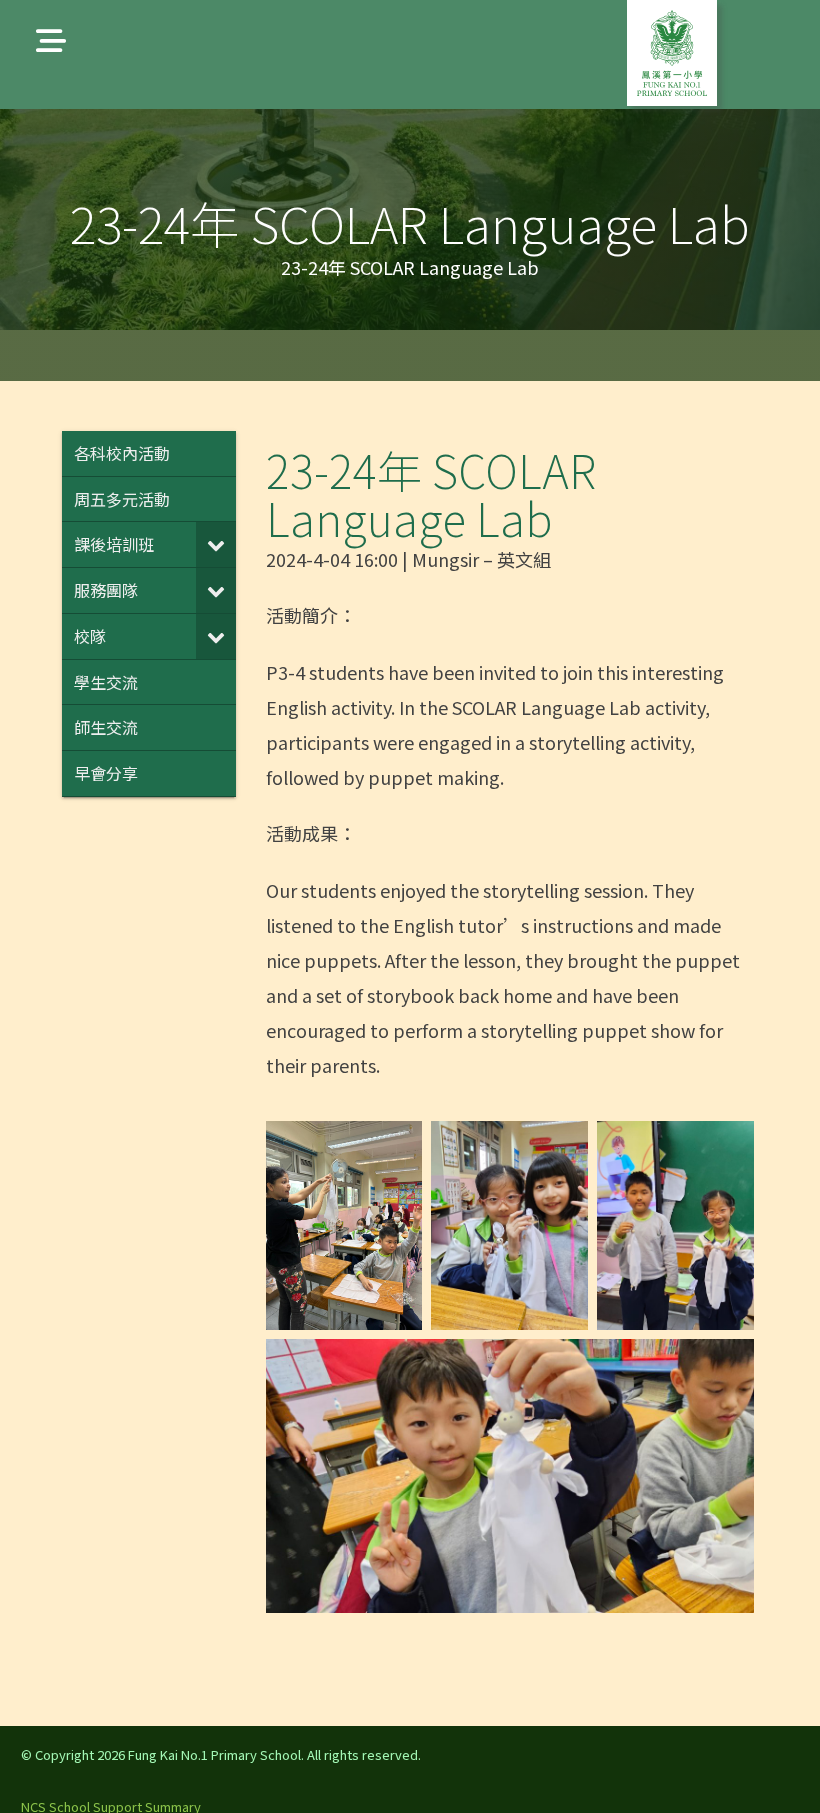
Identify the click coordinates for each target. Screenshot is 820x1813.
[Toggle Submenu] (216, 544)
